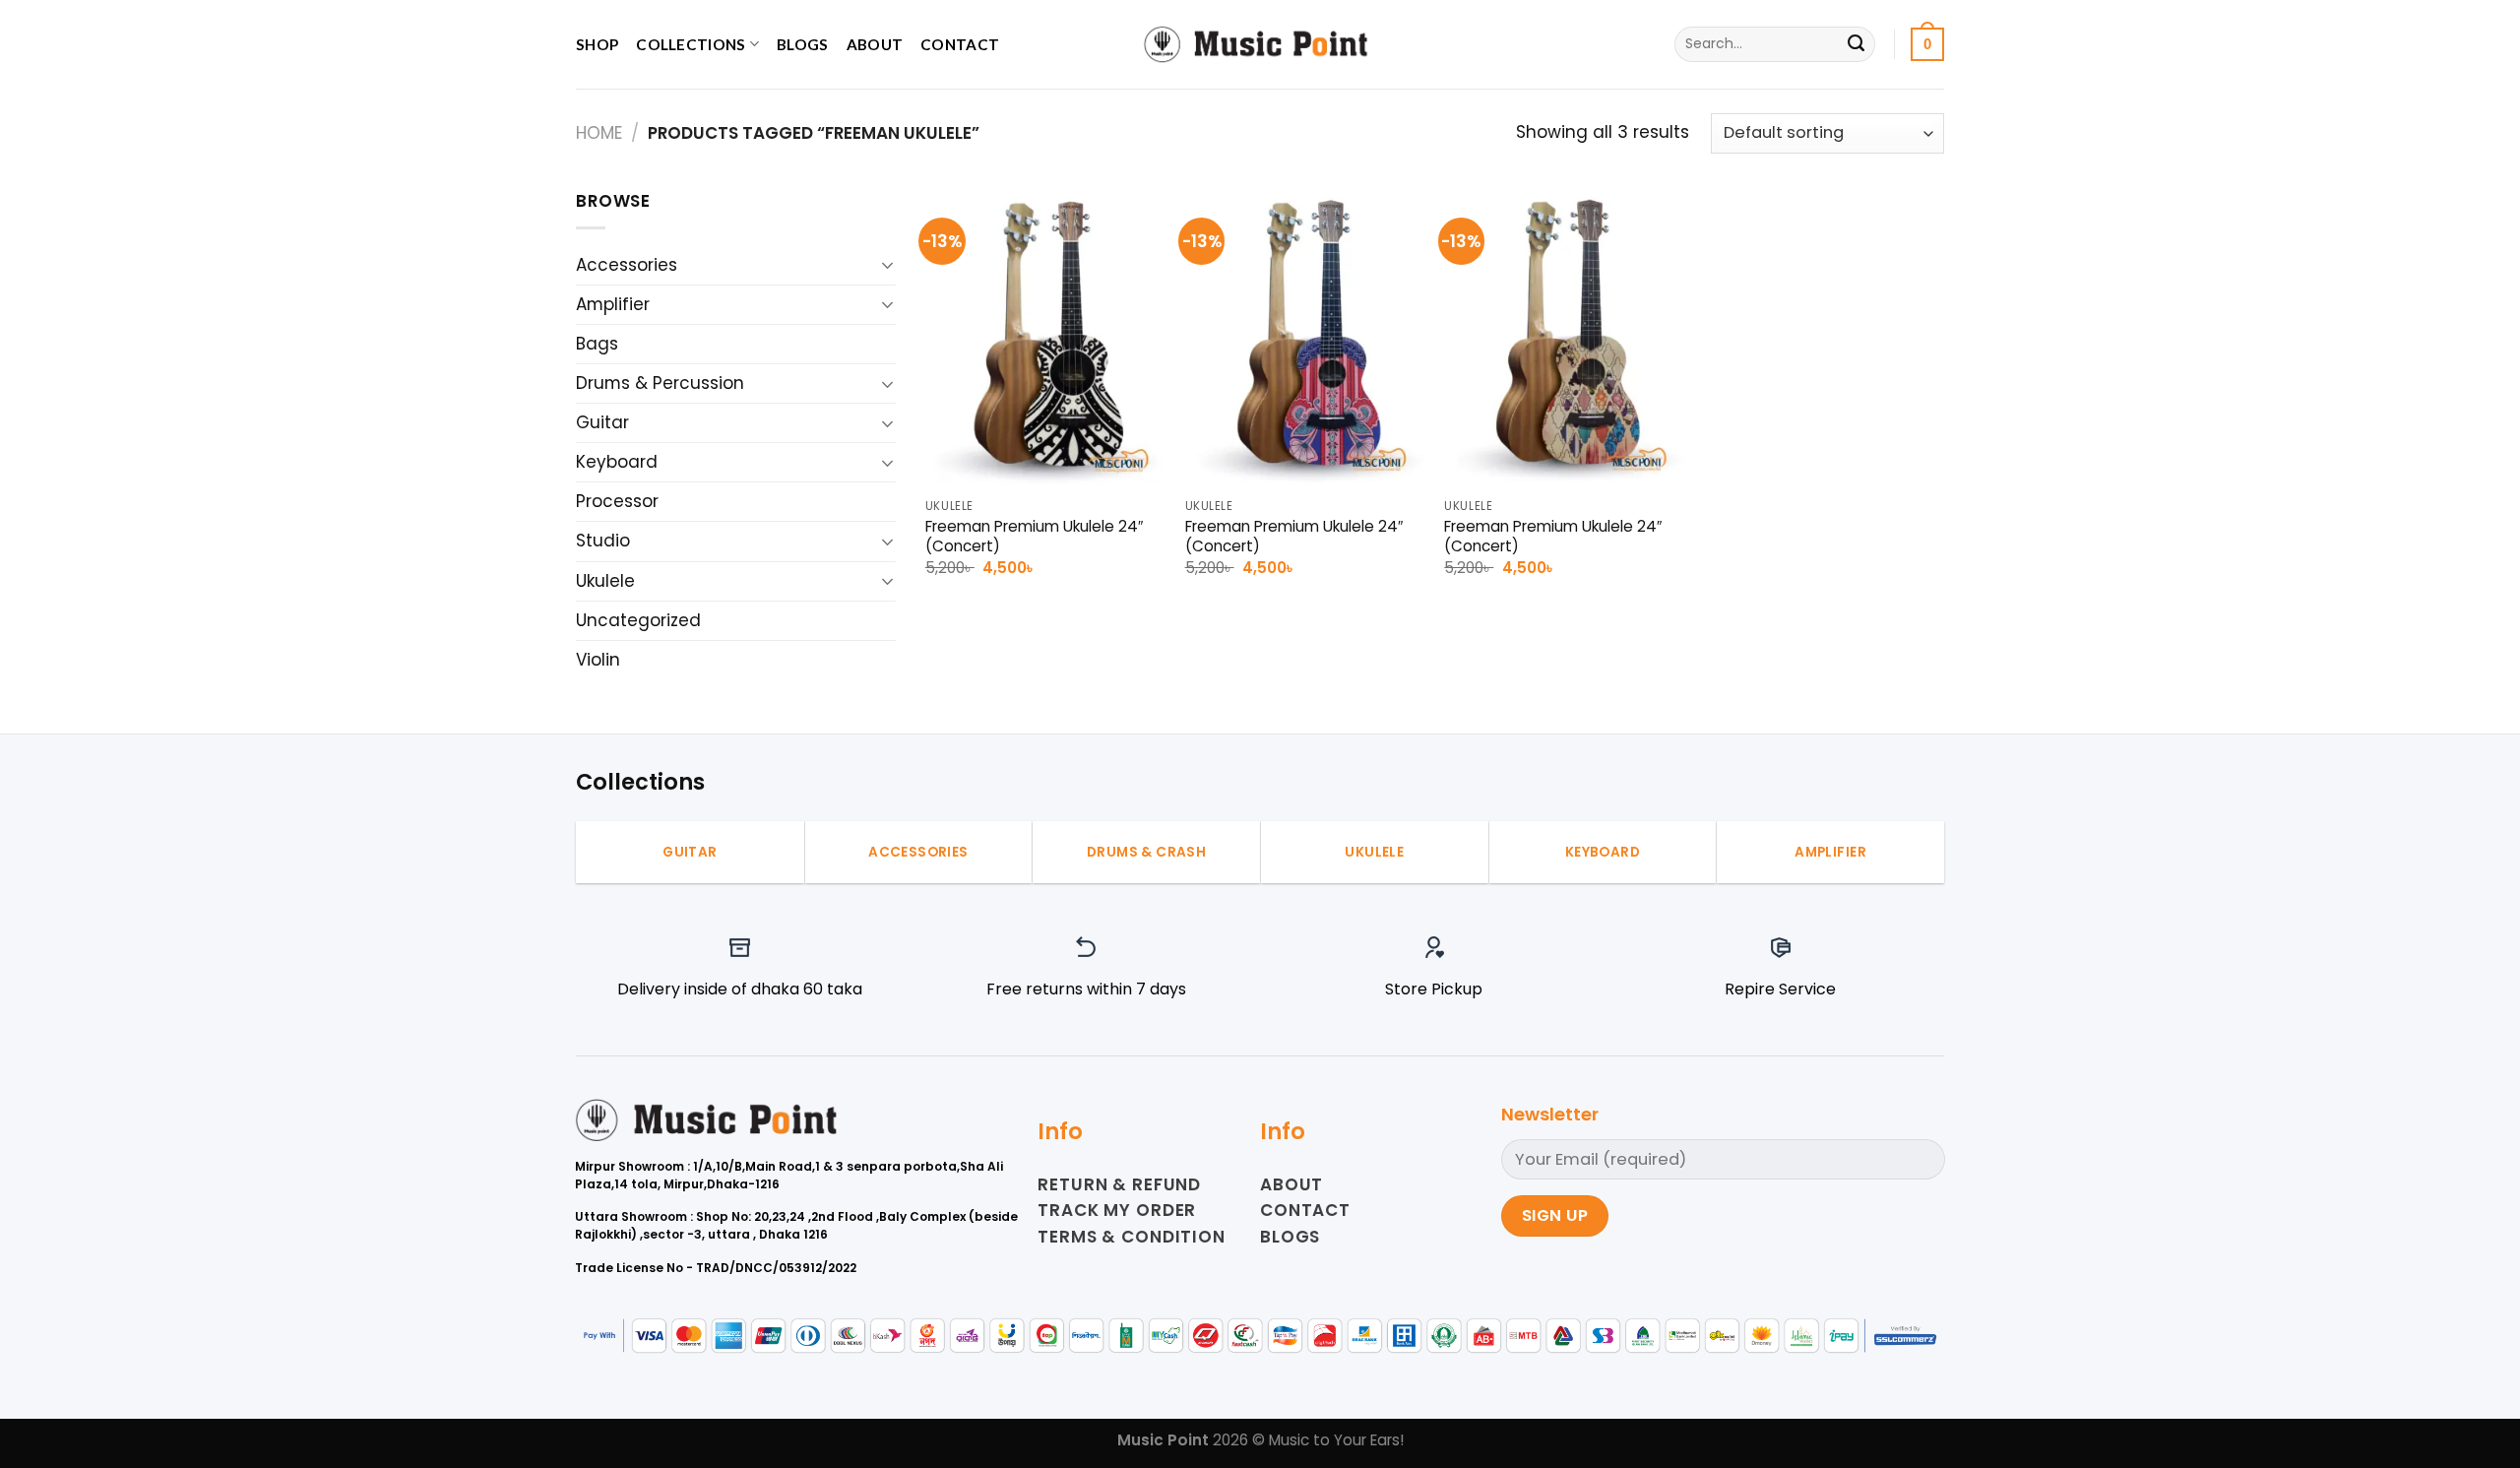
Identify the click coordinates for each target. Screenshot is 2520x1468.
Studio (603, 541)
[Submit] (1856, 44)
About (875, 44)
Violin (598, 660)
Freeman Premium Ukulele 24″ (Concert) (1034, 537)
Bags (597, 344)
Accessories (627, 265)
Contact (960, 44)
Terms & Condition (1131, 1237)
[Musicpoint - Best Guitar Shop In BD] (1260, 44)
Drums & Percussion (660, 383)
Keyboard (617, 462)
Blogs (803, 44)
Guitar (602, 422)
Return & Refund (1119, 1184)
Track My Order (1117, 1210)
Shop (597, 44)
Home (599, 133)
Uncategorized (638, 620)
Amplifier (613, 304)
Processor (617, 501)
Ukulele (605, 581)
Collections (691, 44)
